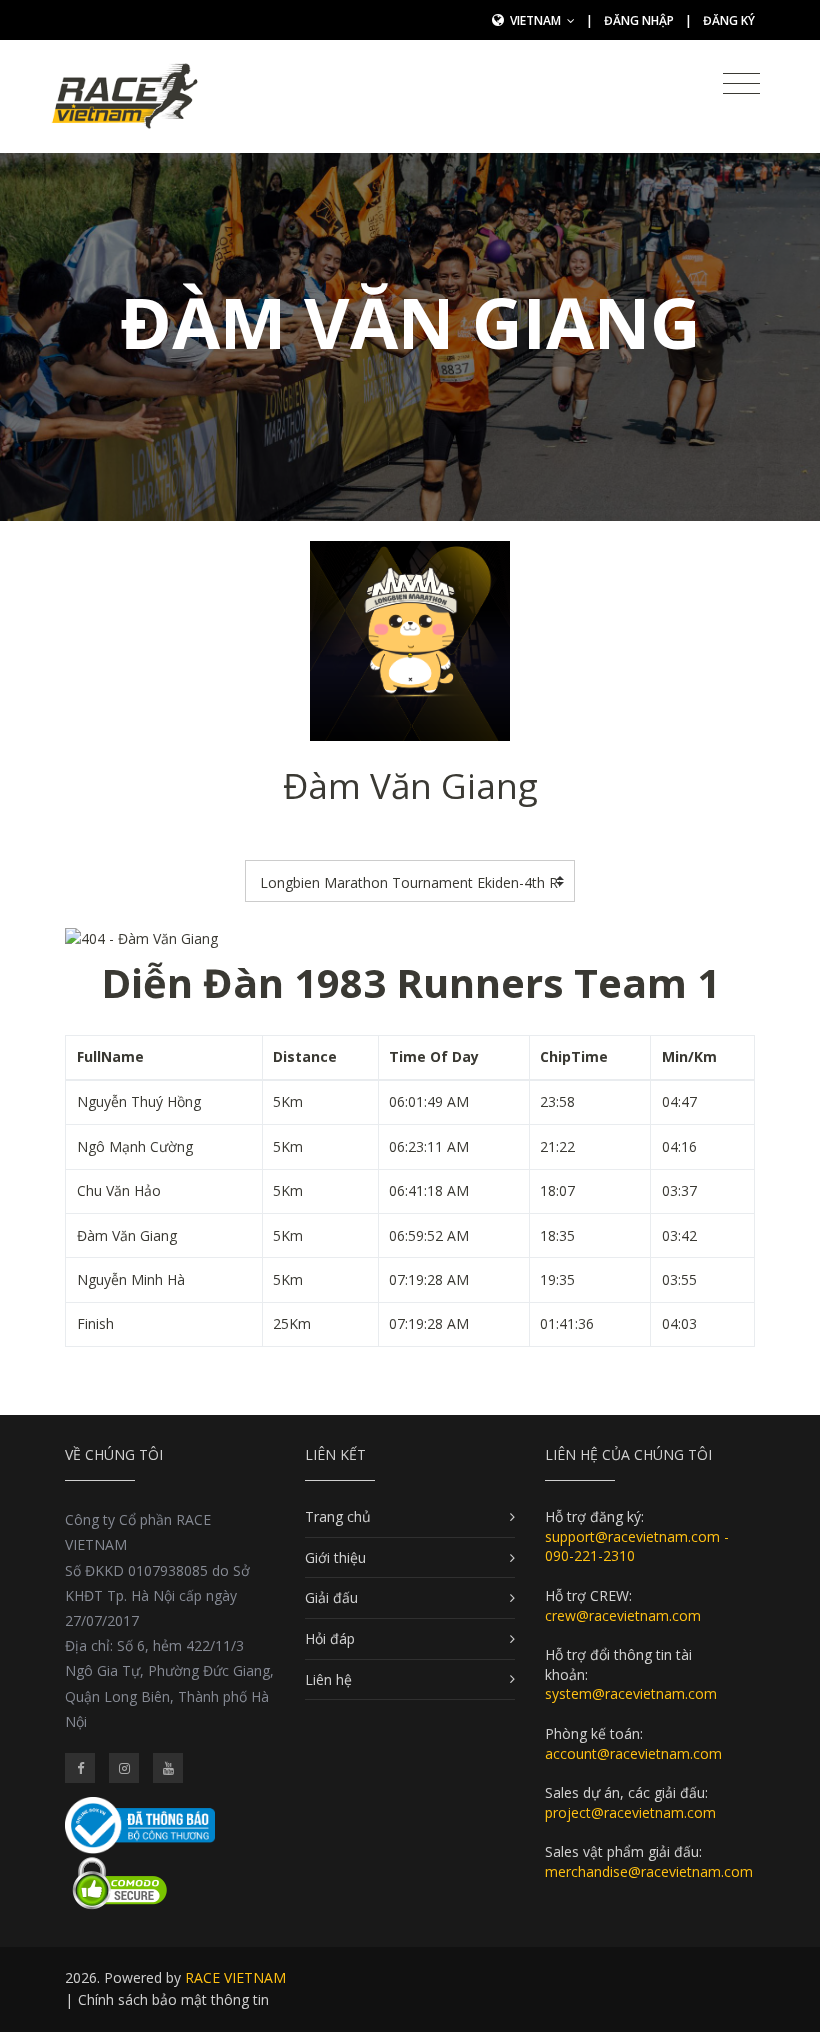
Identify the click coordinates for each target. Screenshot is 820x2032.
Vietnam (537, 20)
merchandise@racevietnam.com (649, 1871)
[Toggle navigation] (741, 84)
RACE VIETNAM (235, 1977)
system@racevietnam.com (631, 1693)
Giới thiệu (335, 1557)
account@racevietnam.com (633, 1753)
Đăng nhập (639, 20)
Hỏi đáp (330, 1638)
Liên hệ (328, 1679)
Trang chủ (338, 1516)
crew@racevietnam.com (623, 1615)
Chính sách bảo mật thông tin (173, 1999)
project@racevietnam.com (630, 1812)
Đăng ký (729, 20)
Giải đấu (331, 1597)
